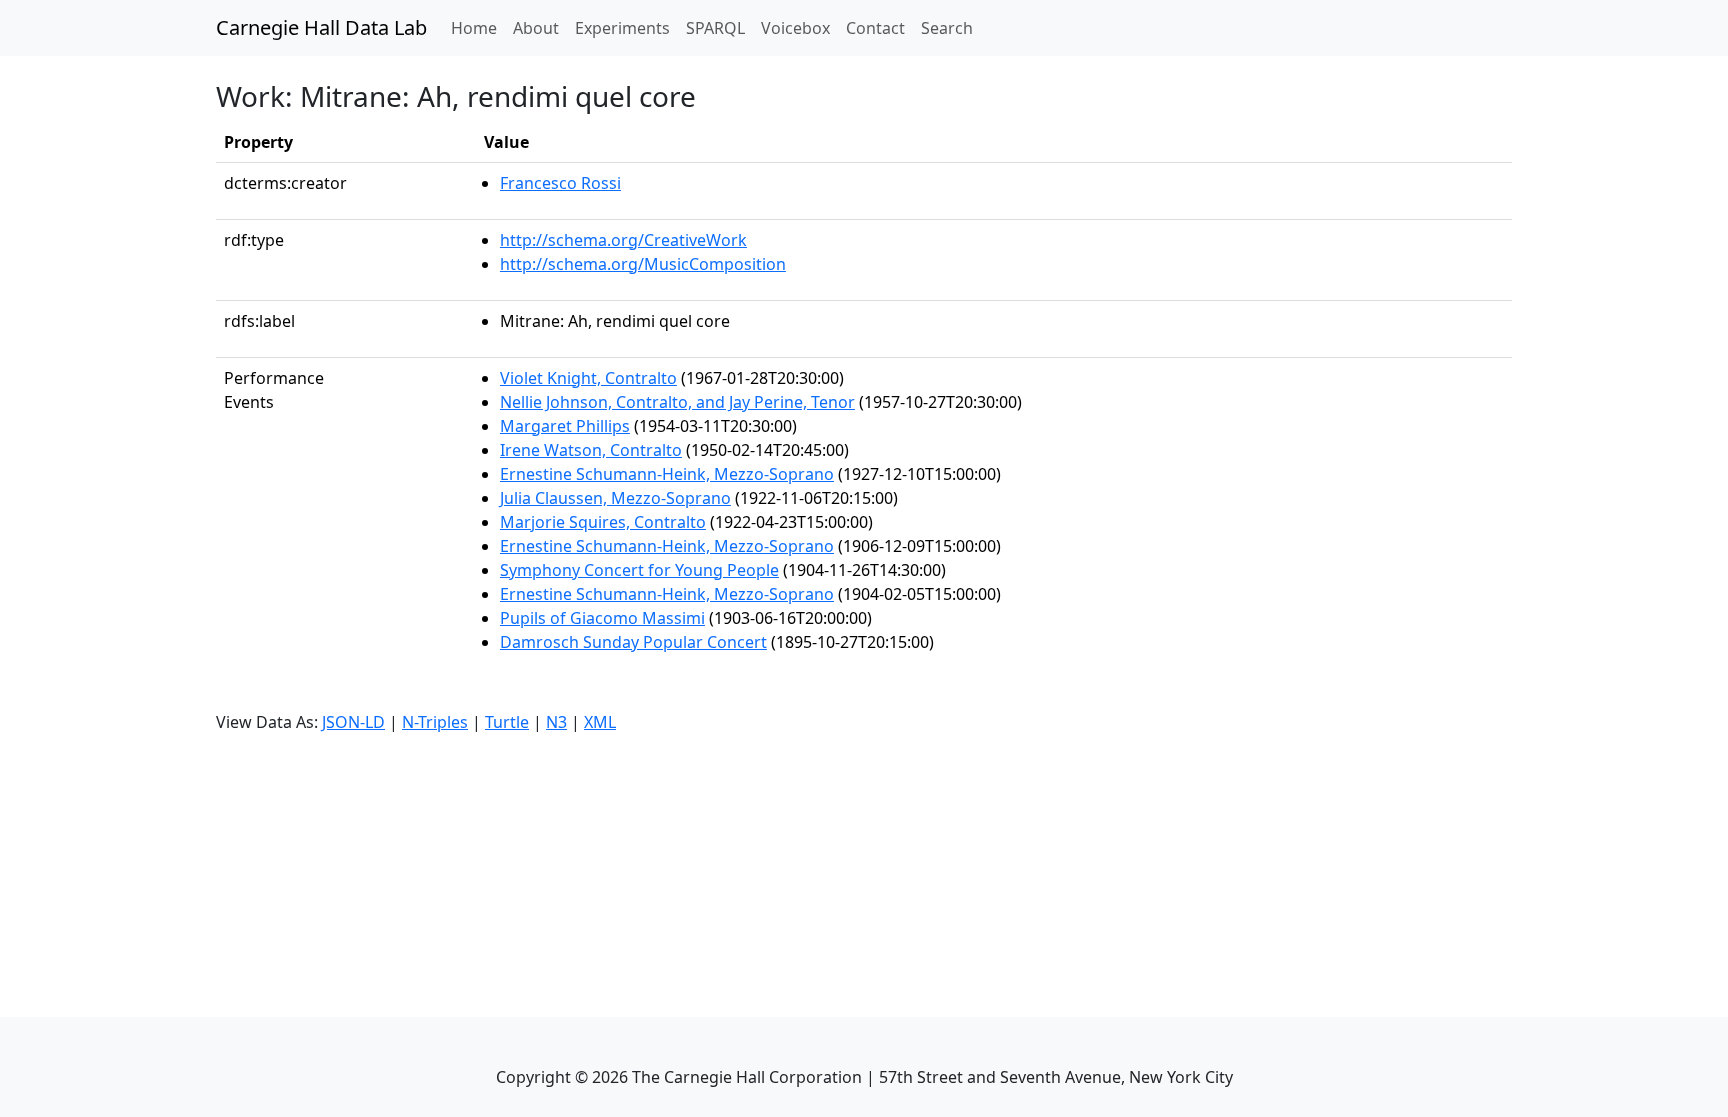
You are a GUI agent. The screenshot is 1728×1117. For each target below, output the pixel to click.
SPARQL (715, 28)
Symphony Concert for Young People (639, 570)
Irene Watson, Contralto (591, 450)
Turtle (507, 722)
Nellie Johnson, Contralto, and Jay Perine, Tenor (677, 402)
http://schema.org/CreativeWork (623, 240)
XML (600, 722)
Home (478, 27)
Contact (875, 28)
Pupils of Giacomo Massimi (602, 618)
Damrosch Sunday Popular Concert (633, 642)
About (536, 28)
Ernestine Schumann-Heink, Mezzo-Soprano (667, 474)
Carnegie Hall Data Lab (321, 27)
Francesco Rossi (560, 183)
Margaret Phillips (565, 426)
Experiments (622, 28)
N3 (556, 722)
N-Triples (435, 722)
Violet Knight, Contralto (588, 378)
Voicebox (795, 28)
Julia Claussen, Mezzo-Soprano (615, 498)
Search (947, 28)
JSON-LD (353, 722)
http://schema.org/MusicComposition (643, 264)
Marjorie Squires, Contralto (603, 522)
